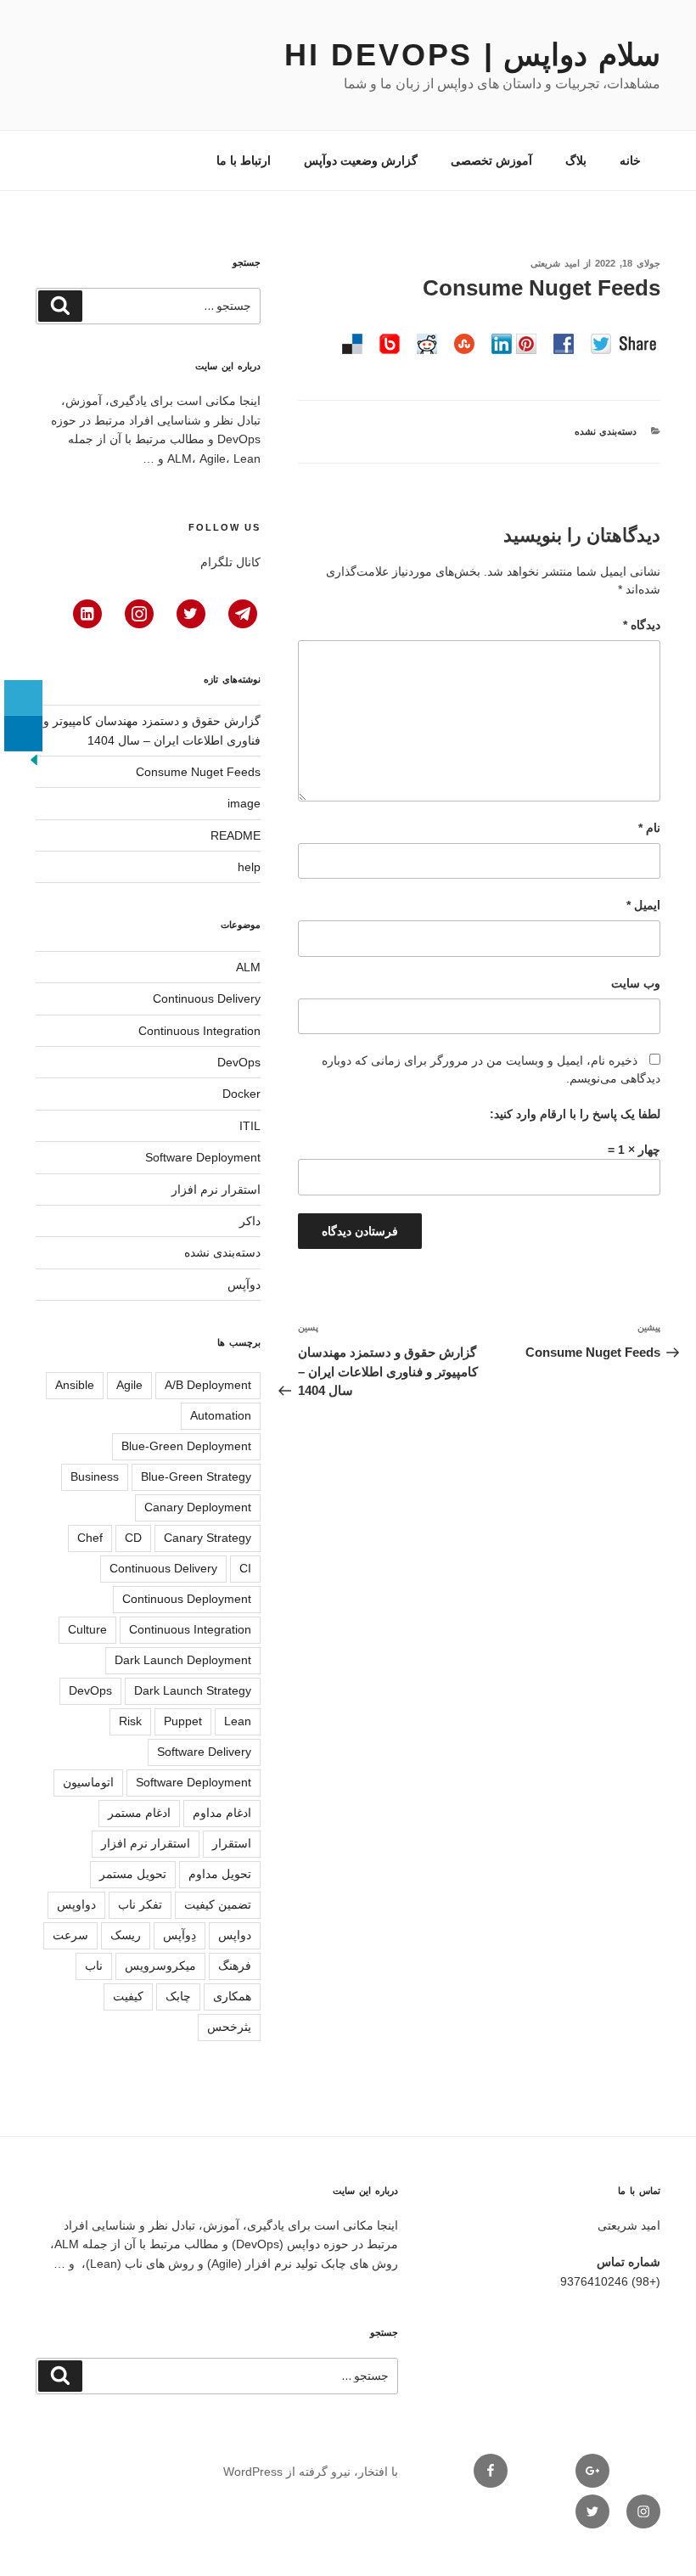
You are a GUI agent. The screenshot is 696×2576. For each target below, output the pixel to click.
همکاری (232, 1996)
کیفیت (128, 1996)
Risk (130, 1721)
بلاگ (576, 160)
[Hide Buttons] (34, 764)
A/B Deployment (208, 1385)
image (244, 803)
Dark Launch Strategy (193, 1690)
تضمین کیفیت (218, 1904)
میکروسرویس (160, 1966)
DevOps (239, 1062)
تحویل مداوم (220, 1874)
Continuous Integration (199, 1031)
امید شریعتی (555, 263)
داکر (250, 1221)
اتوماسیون (88, 1782)
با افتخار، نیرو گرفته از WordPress (311, 2472)
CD (133, 1538)
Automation (221, 1415)
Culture (87, 1629)
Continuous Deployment (187, 1599)
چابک (178, 1996)
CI (245, 1568)
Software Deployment (203, 1157)
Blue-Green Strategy (196, 1476)
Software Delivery (204, 1752)
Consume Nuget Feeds (198, 772)
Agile (129, 1385)
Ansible (75, 1385)
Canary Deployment (198, 1507)
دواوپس (76, 1904)
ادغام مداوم (222, 1813)
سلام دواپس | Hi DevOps (472, 55)
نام (649, 828)
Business (95, 1476)
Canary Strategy (208, 1538)
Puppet (183, 1721)
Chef (90, 1538)
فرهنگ (235, 1966)
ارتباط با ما (244, 160)
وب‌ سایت (636, 983)
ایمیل (643, 905)
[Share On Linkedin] (23, 734)
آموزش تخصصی (491, 160)
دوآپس (244, 1285)
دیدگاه (642, 625)
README (236, 835)
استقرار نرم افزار (216, 1190)
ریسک (126, 1935)
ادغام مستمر (139, 1813)
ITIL (250, 1126)
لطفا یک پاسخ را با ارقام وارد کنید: (575, 1114)
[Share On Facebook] (23, 662)
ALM (248, 967)
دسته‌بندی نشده (606, 431)
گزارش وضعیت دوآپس (361, 160)
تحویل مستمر (133, 1874)
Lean (238, 1721)
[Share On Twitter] (23, 698)
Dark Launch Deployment (183, 1660)
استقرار (232, 1843)
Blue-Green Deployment (186, 1446)
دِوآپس (180, 1935)
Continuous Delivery (207, 998)
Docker (241, 1094)
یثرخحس (229, 2027)
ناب (94, 1966)
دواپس (235, 1935)
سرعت (70, 1935)
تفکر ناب (140, 1904)
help (249, 867)
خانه (630, 160)
